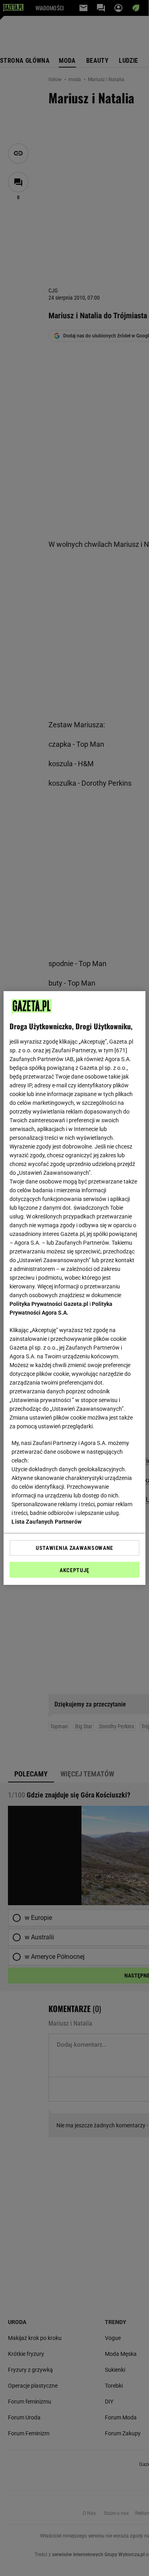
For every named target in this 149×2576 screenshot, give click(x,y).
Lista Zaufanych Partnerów (46, 1522)
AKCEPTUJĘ (74, 1570)
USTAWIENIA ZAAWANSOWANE (74, 1548)
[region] (74, 1288)
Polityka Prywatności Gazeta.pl (49, 1304)
